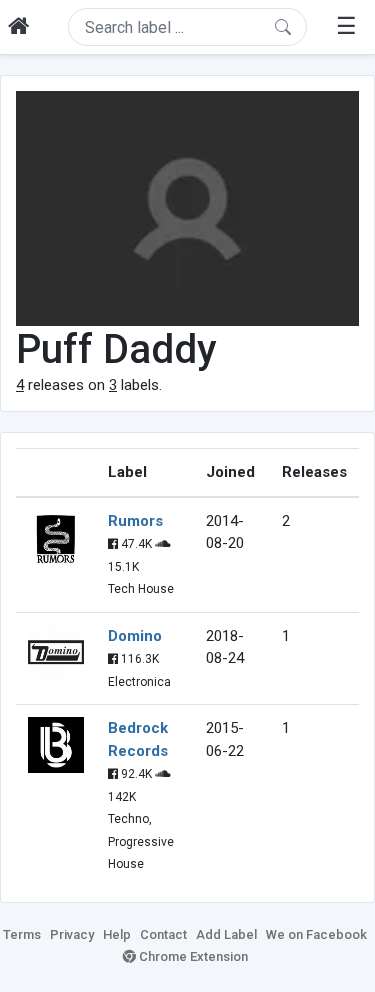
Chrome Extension (192, 956)
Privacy (72, 934)
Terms (22, 934)
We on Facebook (316, 934)
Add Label (226, 934)
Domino (135, 636)
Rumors (135, 521)
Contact (163, 934)
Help (117, 934)
